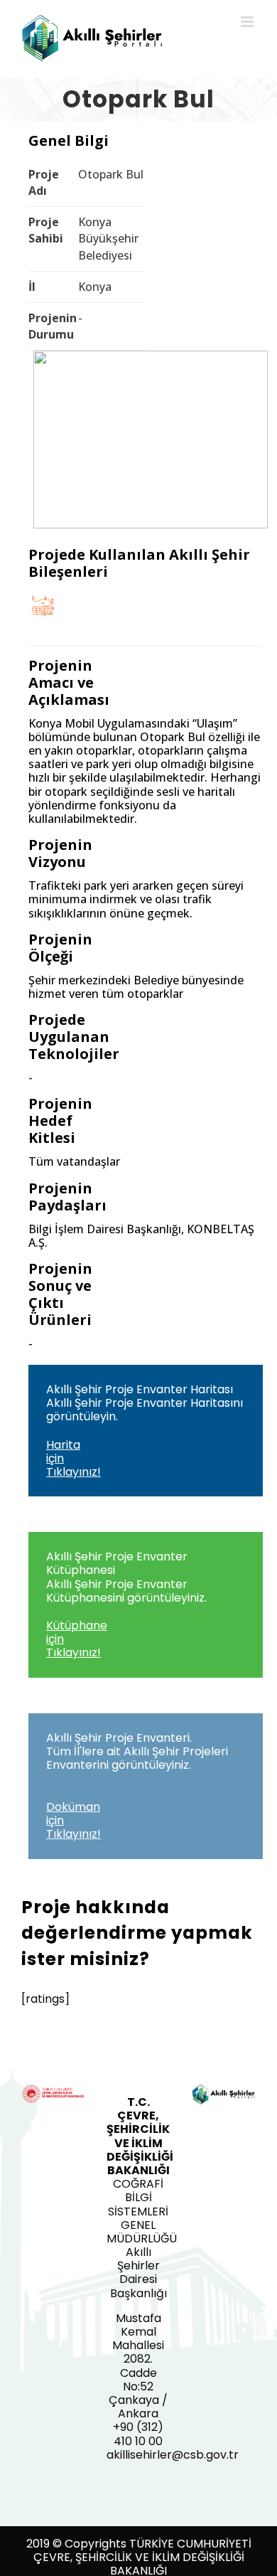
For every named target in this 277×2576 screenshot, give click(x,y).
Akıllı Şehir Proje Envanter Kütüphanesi (126, 1604)
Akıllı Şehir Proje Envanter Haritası (145, 1431)
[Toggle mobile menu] (248, 22)
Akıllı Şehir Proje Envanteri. (137, 1786)
